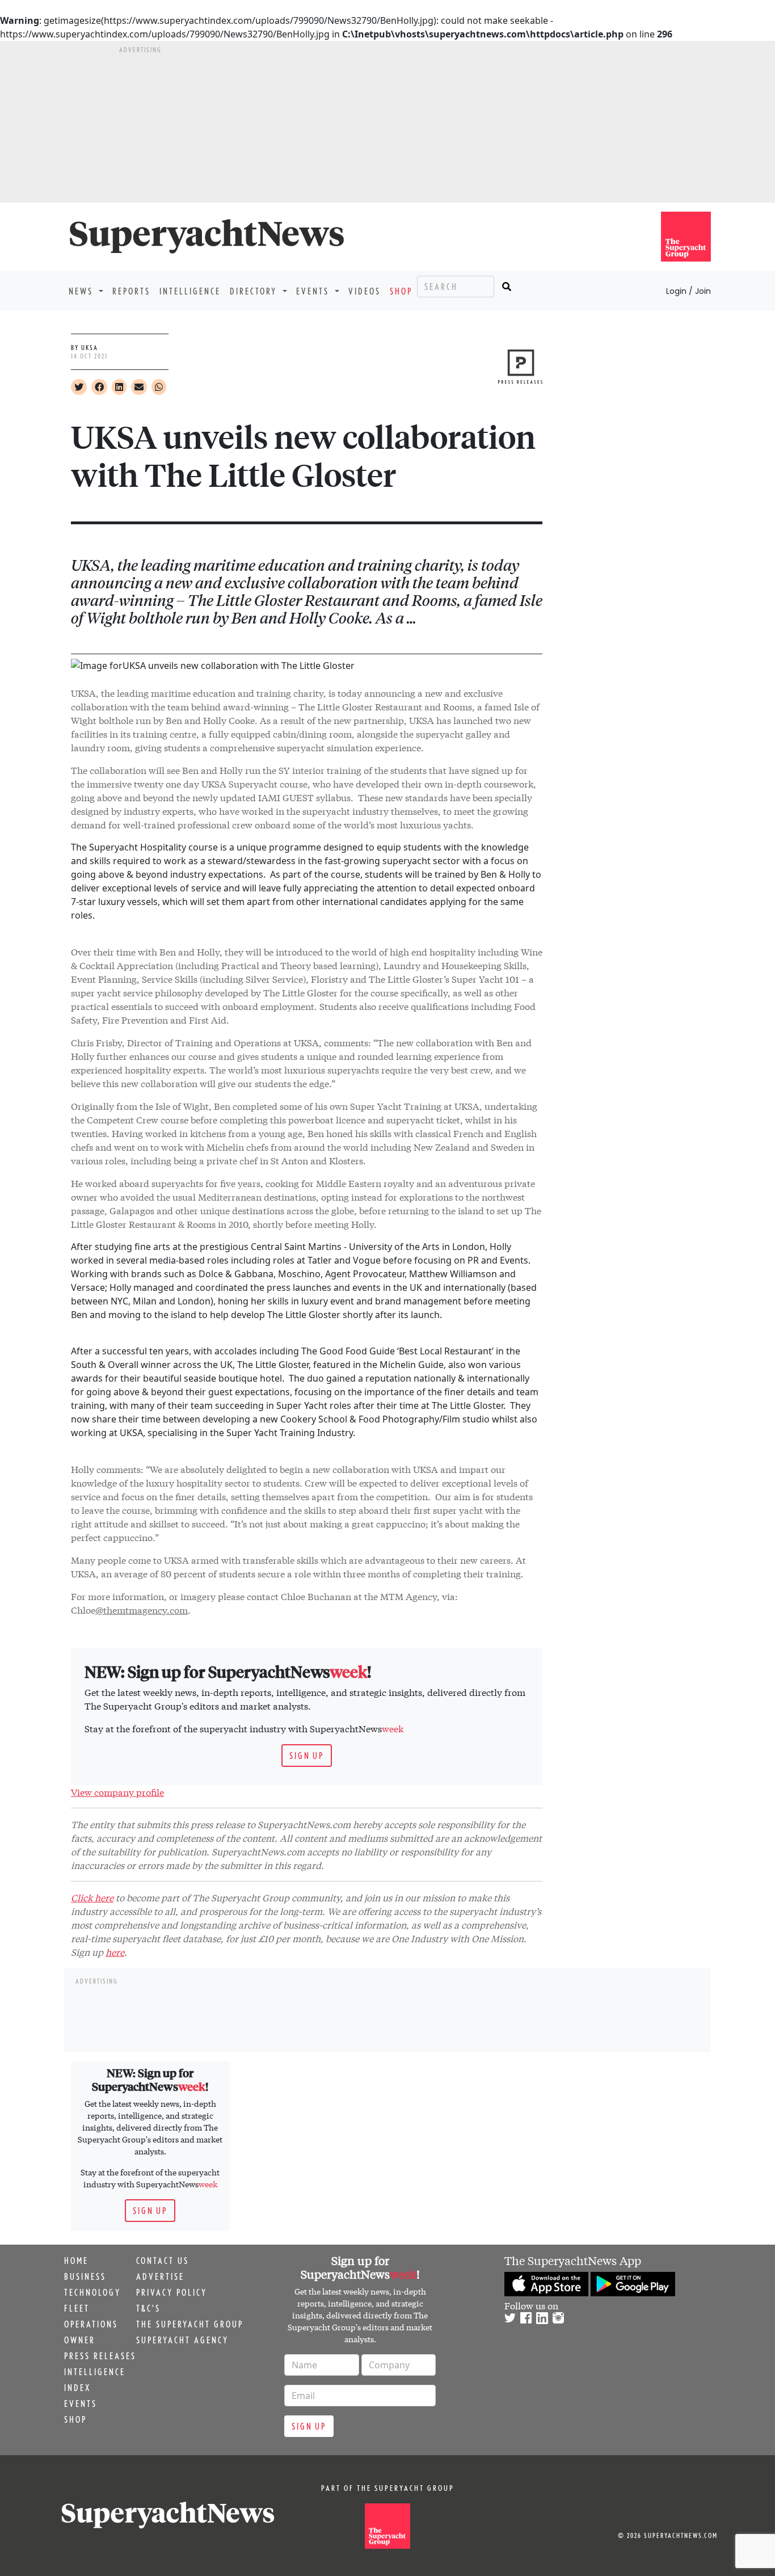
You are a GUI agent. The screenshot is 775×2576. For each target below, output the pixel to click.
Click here (92, 1897)
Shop (401, 291)
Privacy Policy (172, 2292)
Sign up (307, 1756)
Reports (131, 291)
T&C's (148, 2308)
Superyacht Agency (182, 2340)
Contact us (163, 2261)
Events (81, 2404)
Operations (91, 2324)
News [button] (83, 291)
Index (77, 2388)
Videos (365, 291)
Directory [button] (255, 291)
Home (76, 2261)
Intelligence (190, 291)
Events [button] (314, 291)
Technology (92, 2292)
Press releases (100, 2356)
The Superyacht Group (190, 2324)
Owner (80, 2340)
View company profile (117, 1792)
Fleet (77, 2308)
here (115, 1952)
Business (85, 2276)
